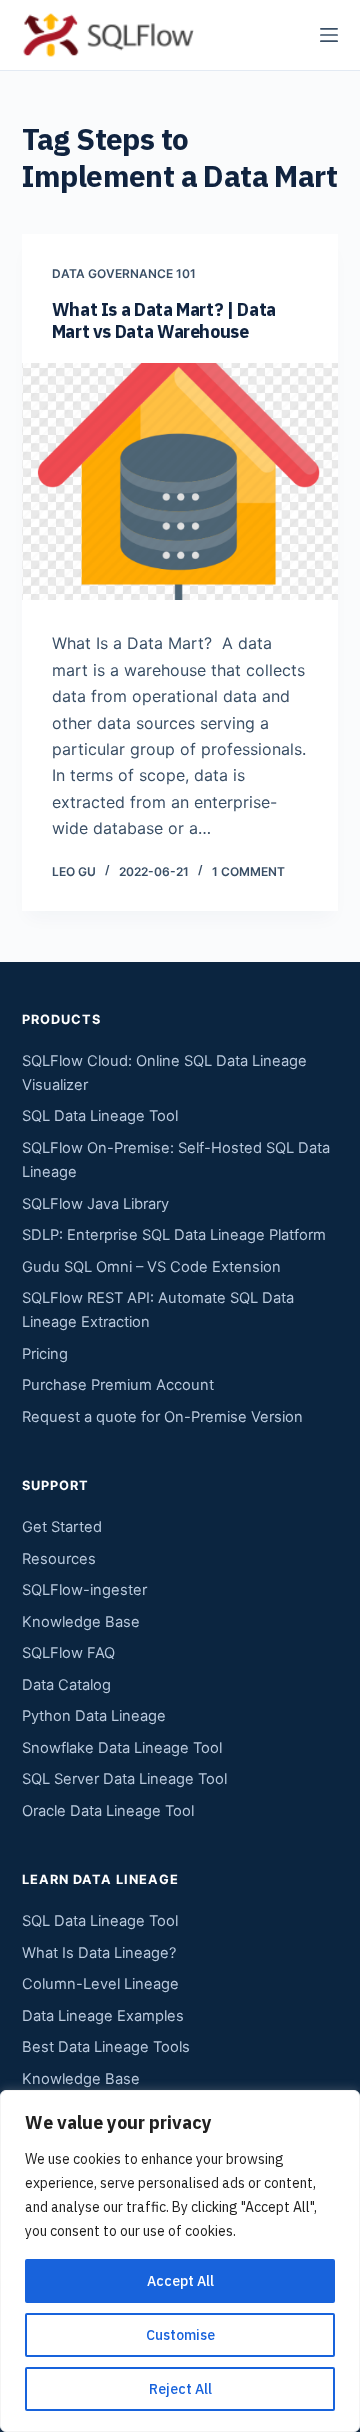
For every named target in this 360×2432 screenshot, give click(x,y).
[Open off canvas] (329, 35)
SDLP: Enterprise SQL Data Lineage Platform (174, 1235)
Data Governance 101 (124, 273)
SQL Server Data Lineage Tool (124, 1779)
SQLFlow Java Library (95, 1204)
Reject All (180, 2389)
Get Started (62, 1527)
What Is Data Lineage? (99, 1953)
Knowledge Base (81, 1622)
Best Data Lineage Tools (106, 2047)
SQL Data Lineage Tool (100, 1116)
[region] (180, 2261)
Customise (180, 2335)
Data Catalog (66, 1685)
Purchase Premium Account (118, 1385)
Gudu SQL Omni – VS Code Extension (151, 1267)
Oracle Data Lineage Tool (108, 1811)
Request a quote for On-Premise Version (162, 1417)
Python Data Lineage (94, 1716)
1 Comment (248, 871)
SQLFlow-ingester (84, 1590)
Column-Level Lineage (100, 1984)
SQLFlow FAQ (68, 1653)
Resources (59, 1559)
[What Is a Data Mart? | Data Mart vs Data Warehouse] (180, 482)
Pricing (45, 1354)
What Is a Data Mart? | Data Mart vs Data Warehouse (164, 320)
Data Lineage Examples (103, 2016)
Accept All (180, 2281)
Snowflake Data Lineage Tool (122, 1748)
